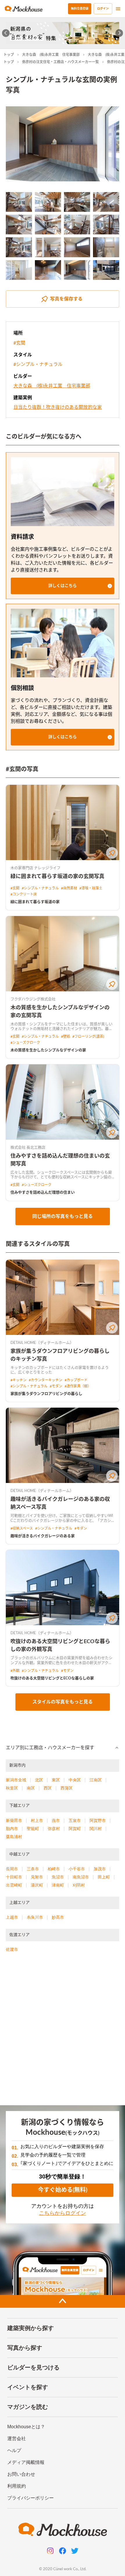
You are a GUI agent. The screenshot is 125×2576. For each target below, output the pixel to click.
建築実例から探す (31, 2328)
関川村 (96, 1829)
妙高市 (58, 1917)
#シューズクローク (25, 1043)
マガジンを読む (28, 2407)
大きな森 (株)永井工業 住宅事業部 (51, 55)
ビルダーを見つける (33, 2367)
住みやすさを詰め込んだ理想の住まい (43, 1193)
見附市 (37, 1877)
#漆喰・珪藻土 (91, 888)
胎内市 (12, 1829)
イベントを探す (28, 2387)
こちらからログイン (63, 2213)
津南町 (58, 1885)
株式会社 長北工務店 (28, 1148)
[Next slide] (119, 33)
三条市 (33, 1869)
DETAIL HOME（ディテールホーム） (42, 1343)
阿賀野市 (98, 1820)
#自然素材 (69, 888)
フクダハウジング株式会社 (33, 999)
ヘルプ (14, 2450)
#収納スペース (22, 1528)
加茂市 (100, 1869)
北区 (39, 1780)
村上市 (37, 1820)
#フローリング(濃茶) (88, 1037)
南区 (31, 1788)
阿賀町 (75, 1829)
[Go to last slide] (6, 33)
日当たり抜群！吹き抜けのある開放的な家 (58, 407)
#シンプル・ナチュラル (38, 364)
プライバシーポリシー (31, 2498)
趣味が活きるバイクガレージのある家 (43, 1536)
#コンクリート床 (24, 894)
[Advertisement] (63, 2031)
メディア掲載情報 (26, 2462)
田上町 (104, 1877)
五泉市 (75, 1820)
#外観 (15, 1671)
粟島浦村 (14, 1837)
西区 (48, 1788)
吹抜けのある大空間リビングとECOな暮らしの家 (52, 1678)
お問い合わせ (21, 2474)
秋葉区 (12, 1788)
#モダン (56, 1386)
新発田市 (14, 1820)
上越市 (12, 1917)
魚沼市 (58, 1877)
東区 (56, 1780)
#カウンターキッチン (45, 1380)
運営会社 (17, 2439)
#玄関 (19, 343)
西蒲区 (67, 1788)
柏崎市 (54, 1869)
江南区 (96, 1780)
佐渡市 (12, 1949)
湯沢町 (37, 1885)
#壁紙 (66, 1037)
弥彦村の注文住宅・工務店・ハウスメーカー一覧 (60, 62)
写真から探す (25, 2348)
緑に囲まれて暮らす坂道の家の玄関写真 (57, 877)
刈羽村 (79, 1885)
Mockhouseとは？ (26, 2427)
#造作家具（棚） (78, 1386)
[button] (63, 586)
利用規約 (17, 2486)
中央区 (75, 1780)
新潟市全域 (16, 1780)
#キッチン (18, 1380)
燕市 (56, 1820)
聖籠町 (33, 1829)
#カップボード (76, 1380)
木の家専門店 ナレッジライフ (35, 868)
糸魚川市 (35, 1917)
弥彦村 (54, 1829)
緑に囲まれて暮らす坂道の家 (35, 902)
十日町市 (14, 1877)
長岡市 (12, 1869)
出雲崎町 (14, 1885)
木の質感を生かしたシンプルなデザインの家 (48, 1050)
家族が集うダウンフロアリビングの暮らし (46, 1394)
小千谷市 (77, 1869)
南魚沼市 (81, 1877)
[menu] (118, 9)
